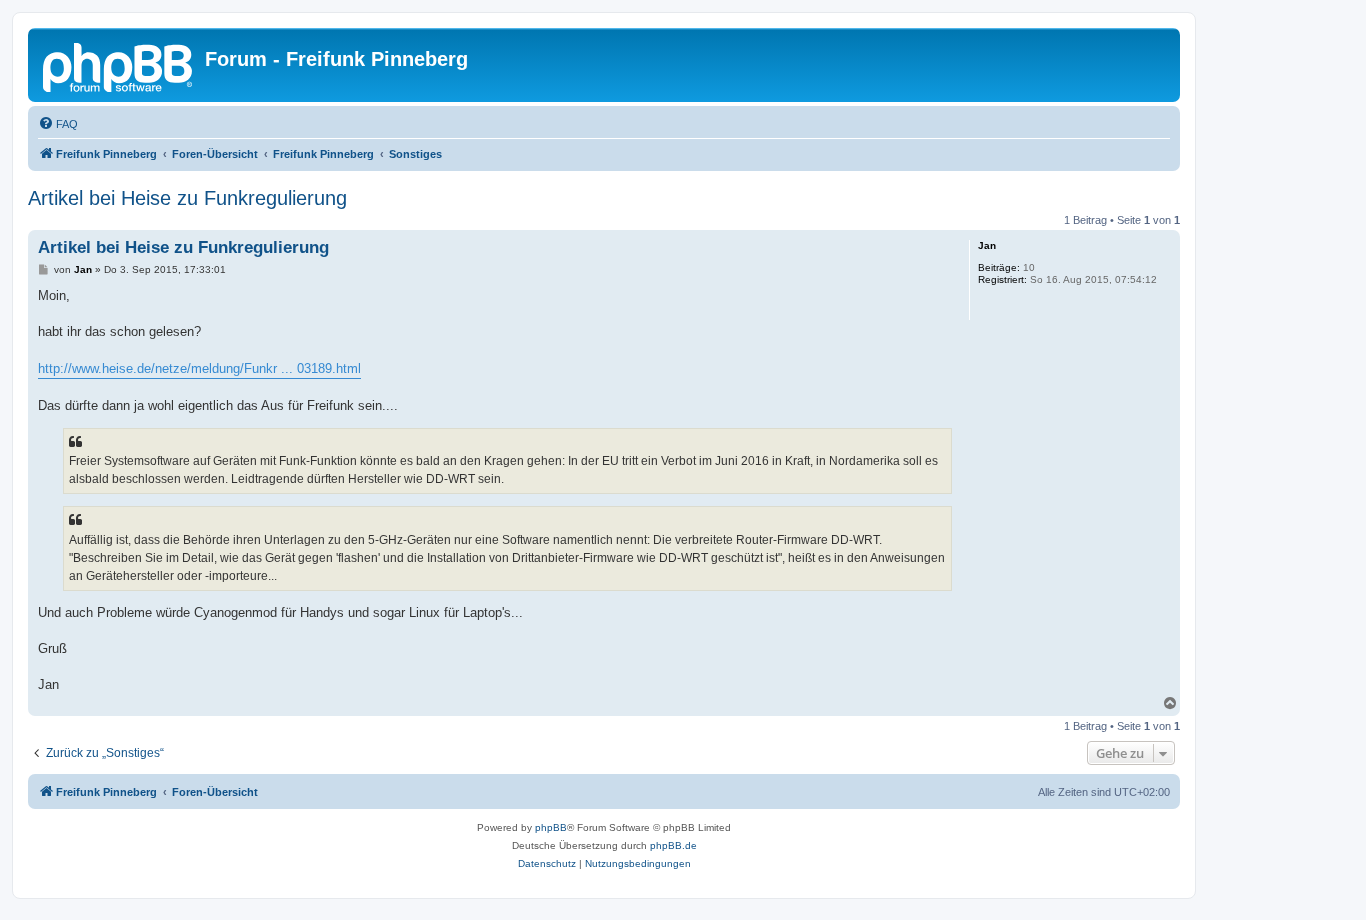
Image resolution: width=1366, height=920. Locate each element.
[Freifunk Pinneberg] (119, 65)
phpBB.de (673, 845)
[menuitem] (58, 124)
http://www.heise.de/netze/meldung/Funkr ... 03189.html (199, 368)
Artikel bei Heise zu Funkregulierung (187, 198)
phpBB (551, 827)
